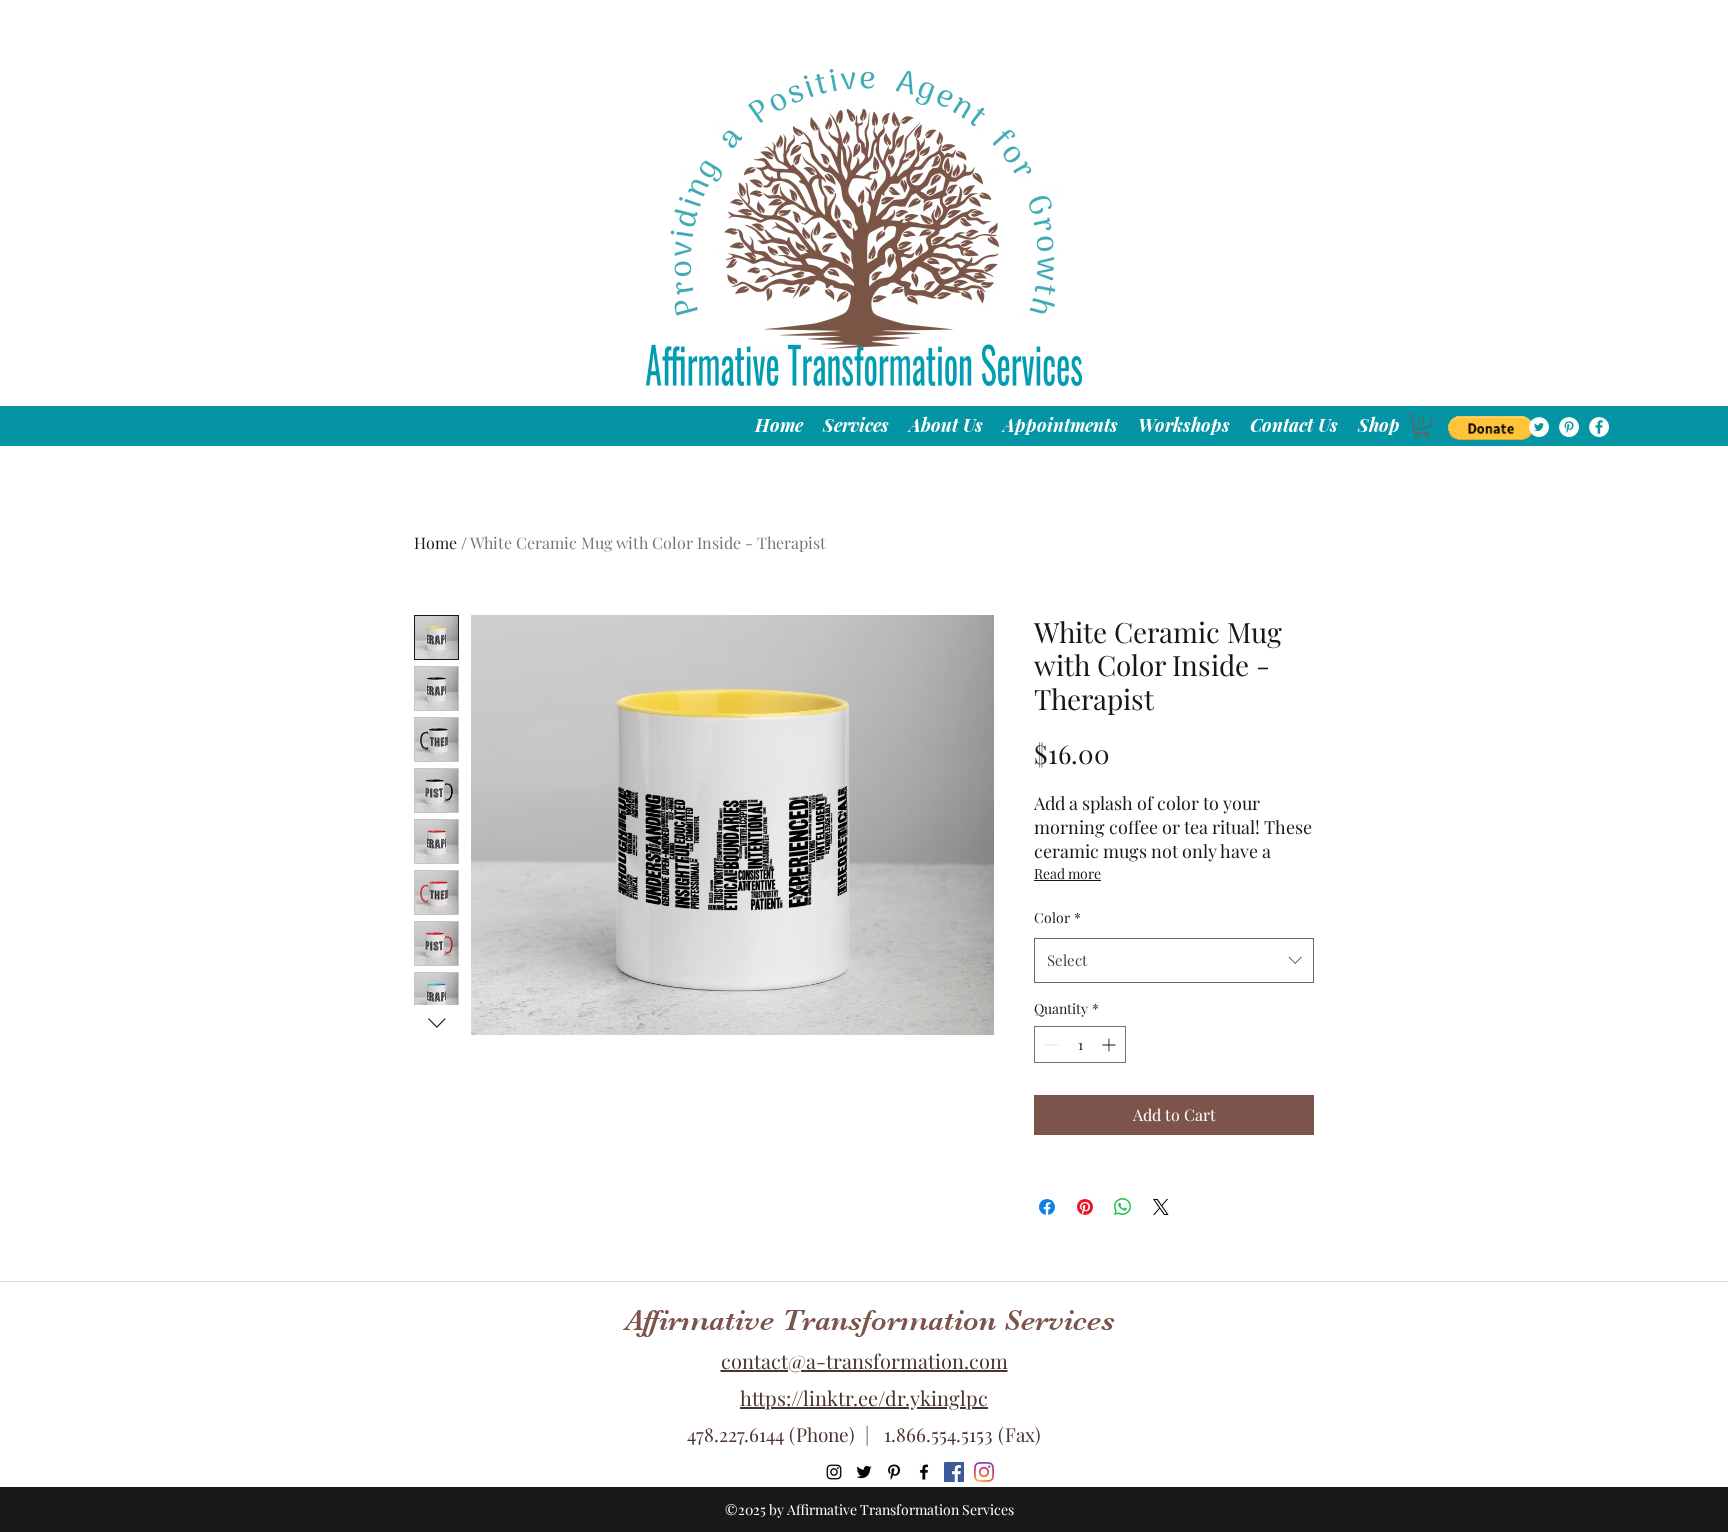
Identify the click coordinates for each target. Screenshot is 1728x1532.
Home (435, 542)
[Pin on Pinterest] (1085, 1207)
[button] (1490, 428)
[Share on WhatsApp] (1123, 1207)
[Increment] (1110, 1044)
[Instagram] (834, 1472)
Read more (1067, 873)
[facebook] (1599, 427)
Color (1057, 917)
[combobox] (1174, 960)
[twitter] (1539, 427)
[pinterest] (1569, 427)
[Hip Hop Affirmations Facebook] (954, 1472)
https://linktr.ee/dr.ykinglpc (864, 1397)
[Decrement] (1049, 1044)
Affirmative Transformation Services (870, 1320)
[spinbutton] (1080, 1044)
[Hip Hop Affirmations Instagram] (984, 1472)
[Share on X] (1161, 1207)
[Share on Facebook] (1047, 1207)
